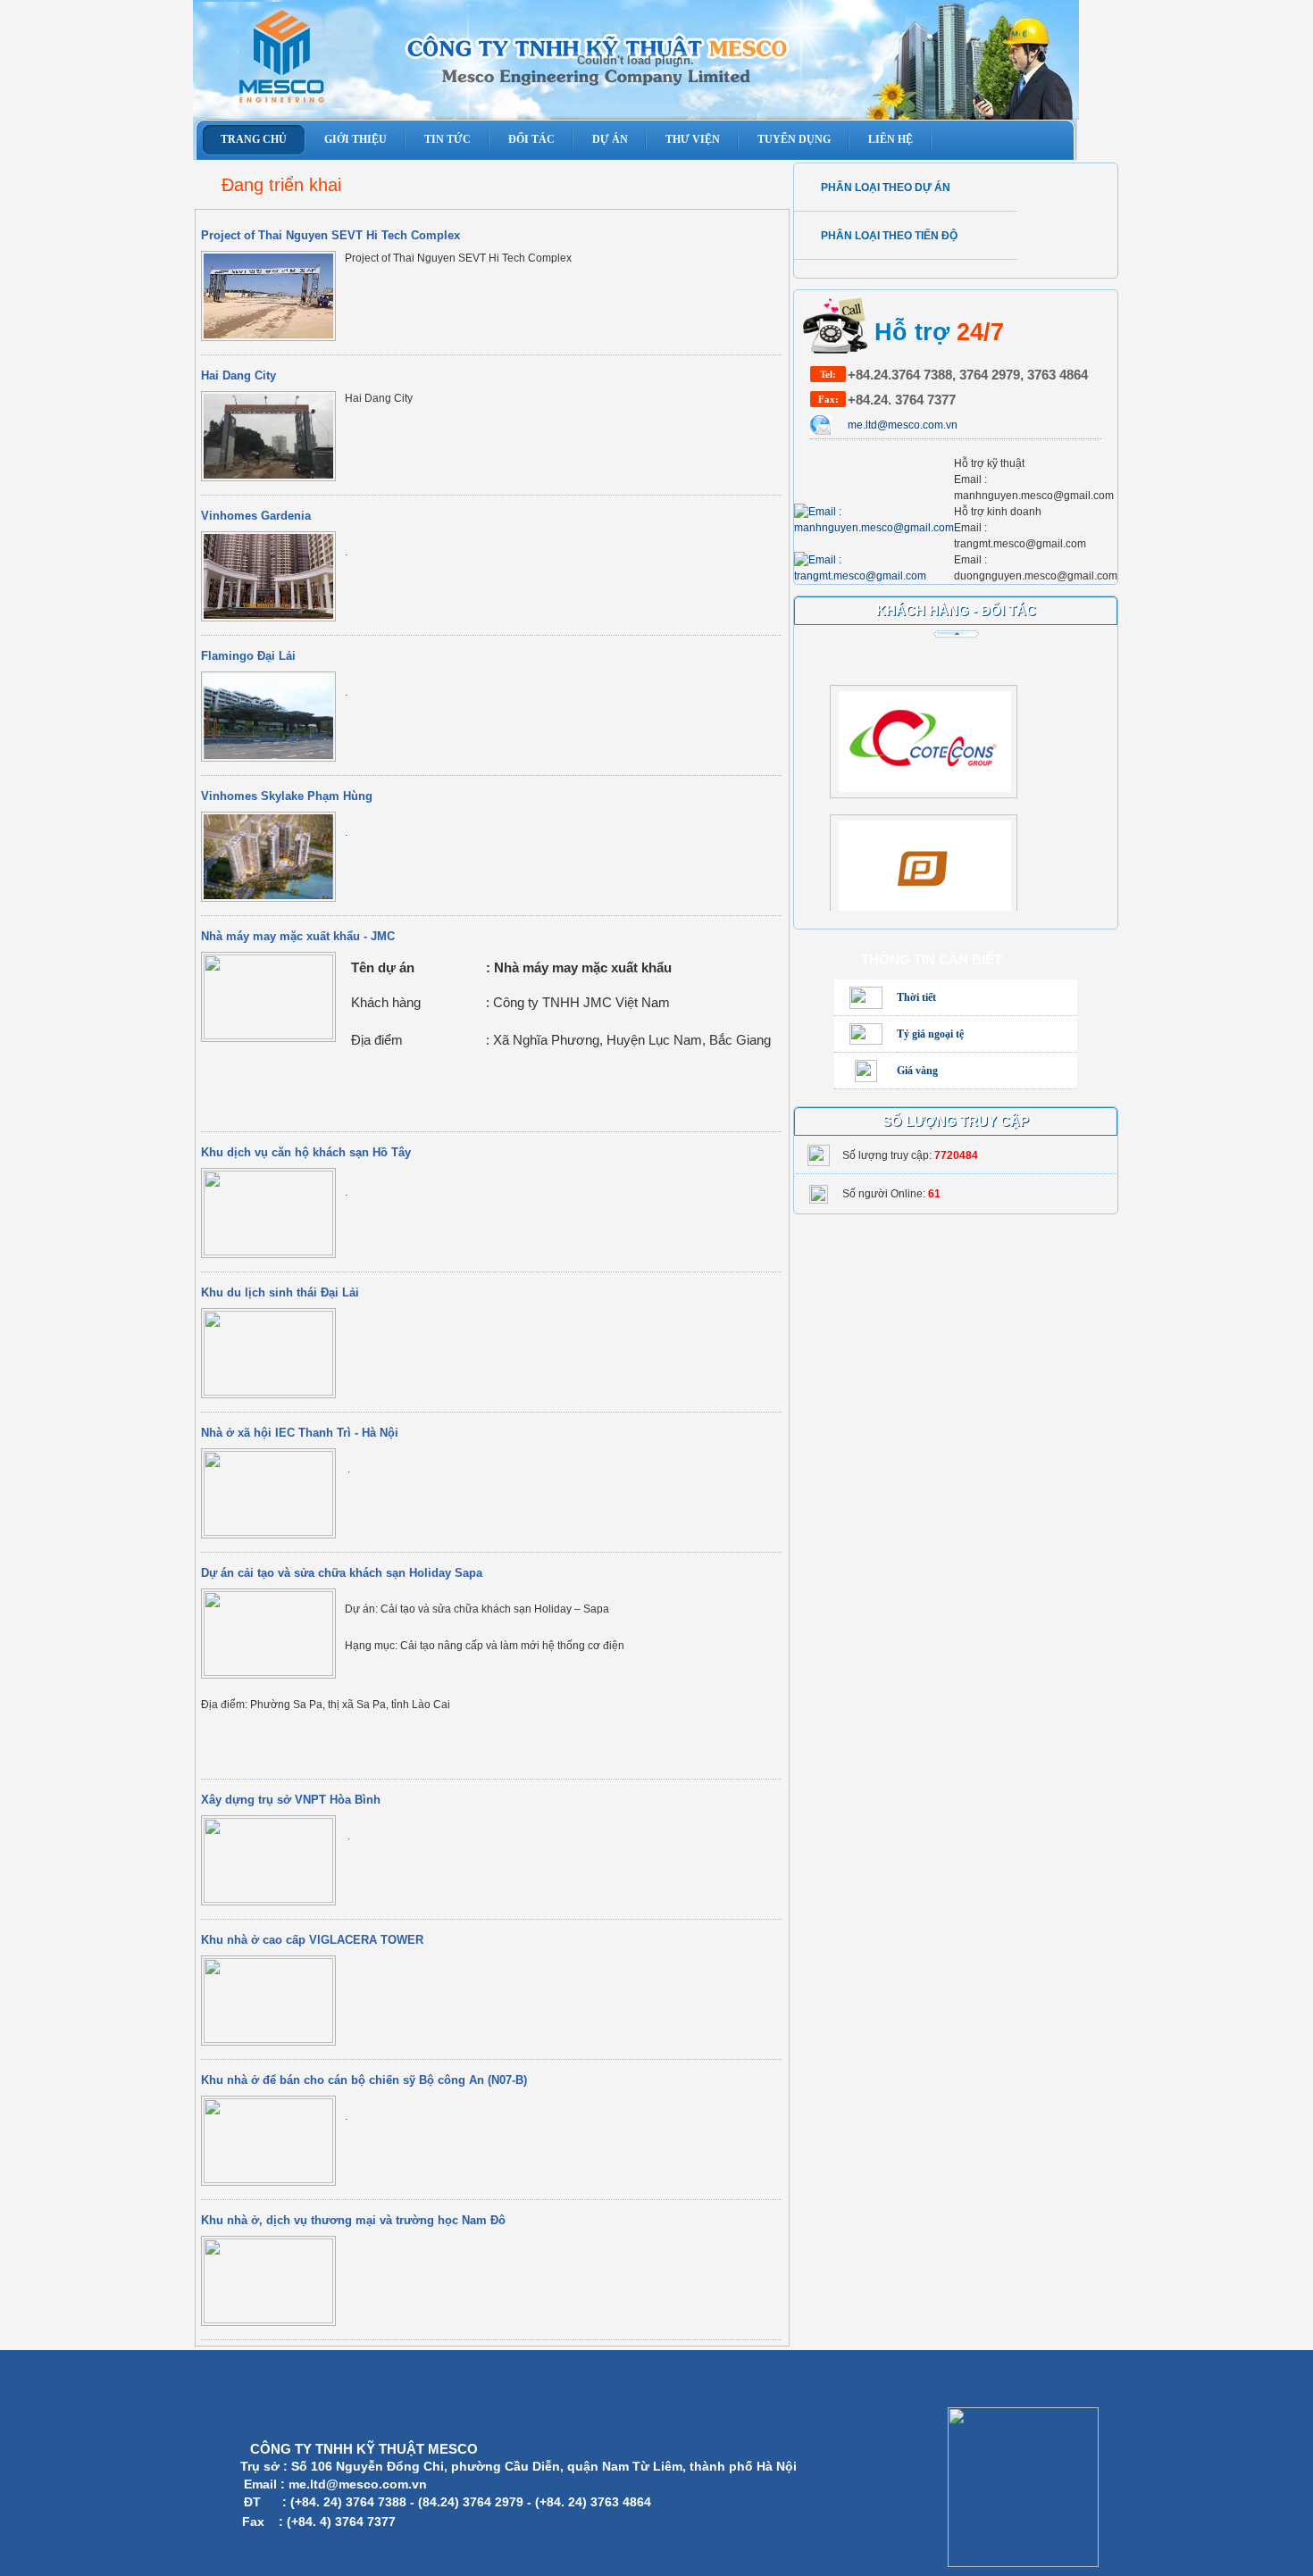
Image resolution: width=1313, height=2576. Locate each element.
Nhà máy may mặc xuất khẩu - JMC (298, 936)
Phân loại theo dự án (886, 188)
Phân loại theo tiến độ (889, 236)
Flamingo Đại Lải (248, 656)
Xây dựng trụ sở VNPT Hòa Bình (291, 1800)
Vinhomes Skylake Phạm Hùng (287, 796)
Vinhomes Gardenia (256, 516)
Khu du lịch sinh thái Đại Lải (280, 1292)
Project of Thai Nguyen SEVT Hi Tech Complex (330, 235)
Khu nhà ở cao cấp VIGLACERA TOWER (312, 1940)
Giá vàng (917, 1071)
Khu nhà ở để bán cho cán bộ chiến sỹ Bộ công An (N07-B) (364, 2080)
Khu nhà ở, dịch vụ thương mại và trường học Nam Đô (353, 2220)
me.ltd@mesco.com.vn (903, 425)
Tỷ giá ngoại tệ (930, 1034)
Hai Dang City (238, 375)
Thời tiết (916, 997)
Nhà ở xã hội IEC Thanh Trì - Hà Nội (300, 1433)
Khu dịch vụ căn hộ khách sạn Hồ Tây (306, 1152)
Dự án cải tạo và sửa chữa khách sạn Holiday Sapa (342, 1573)
